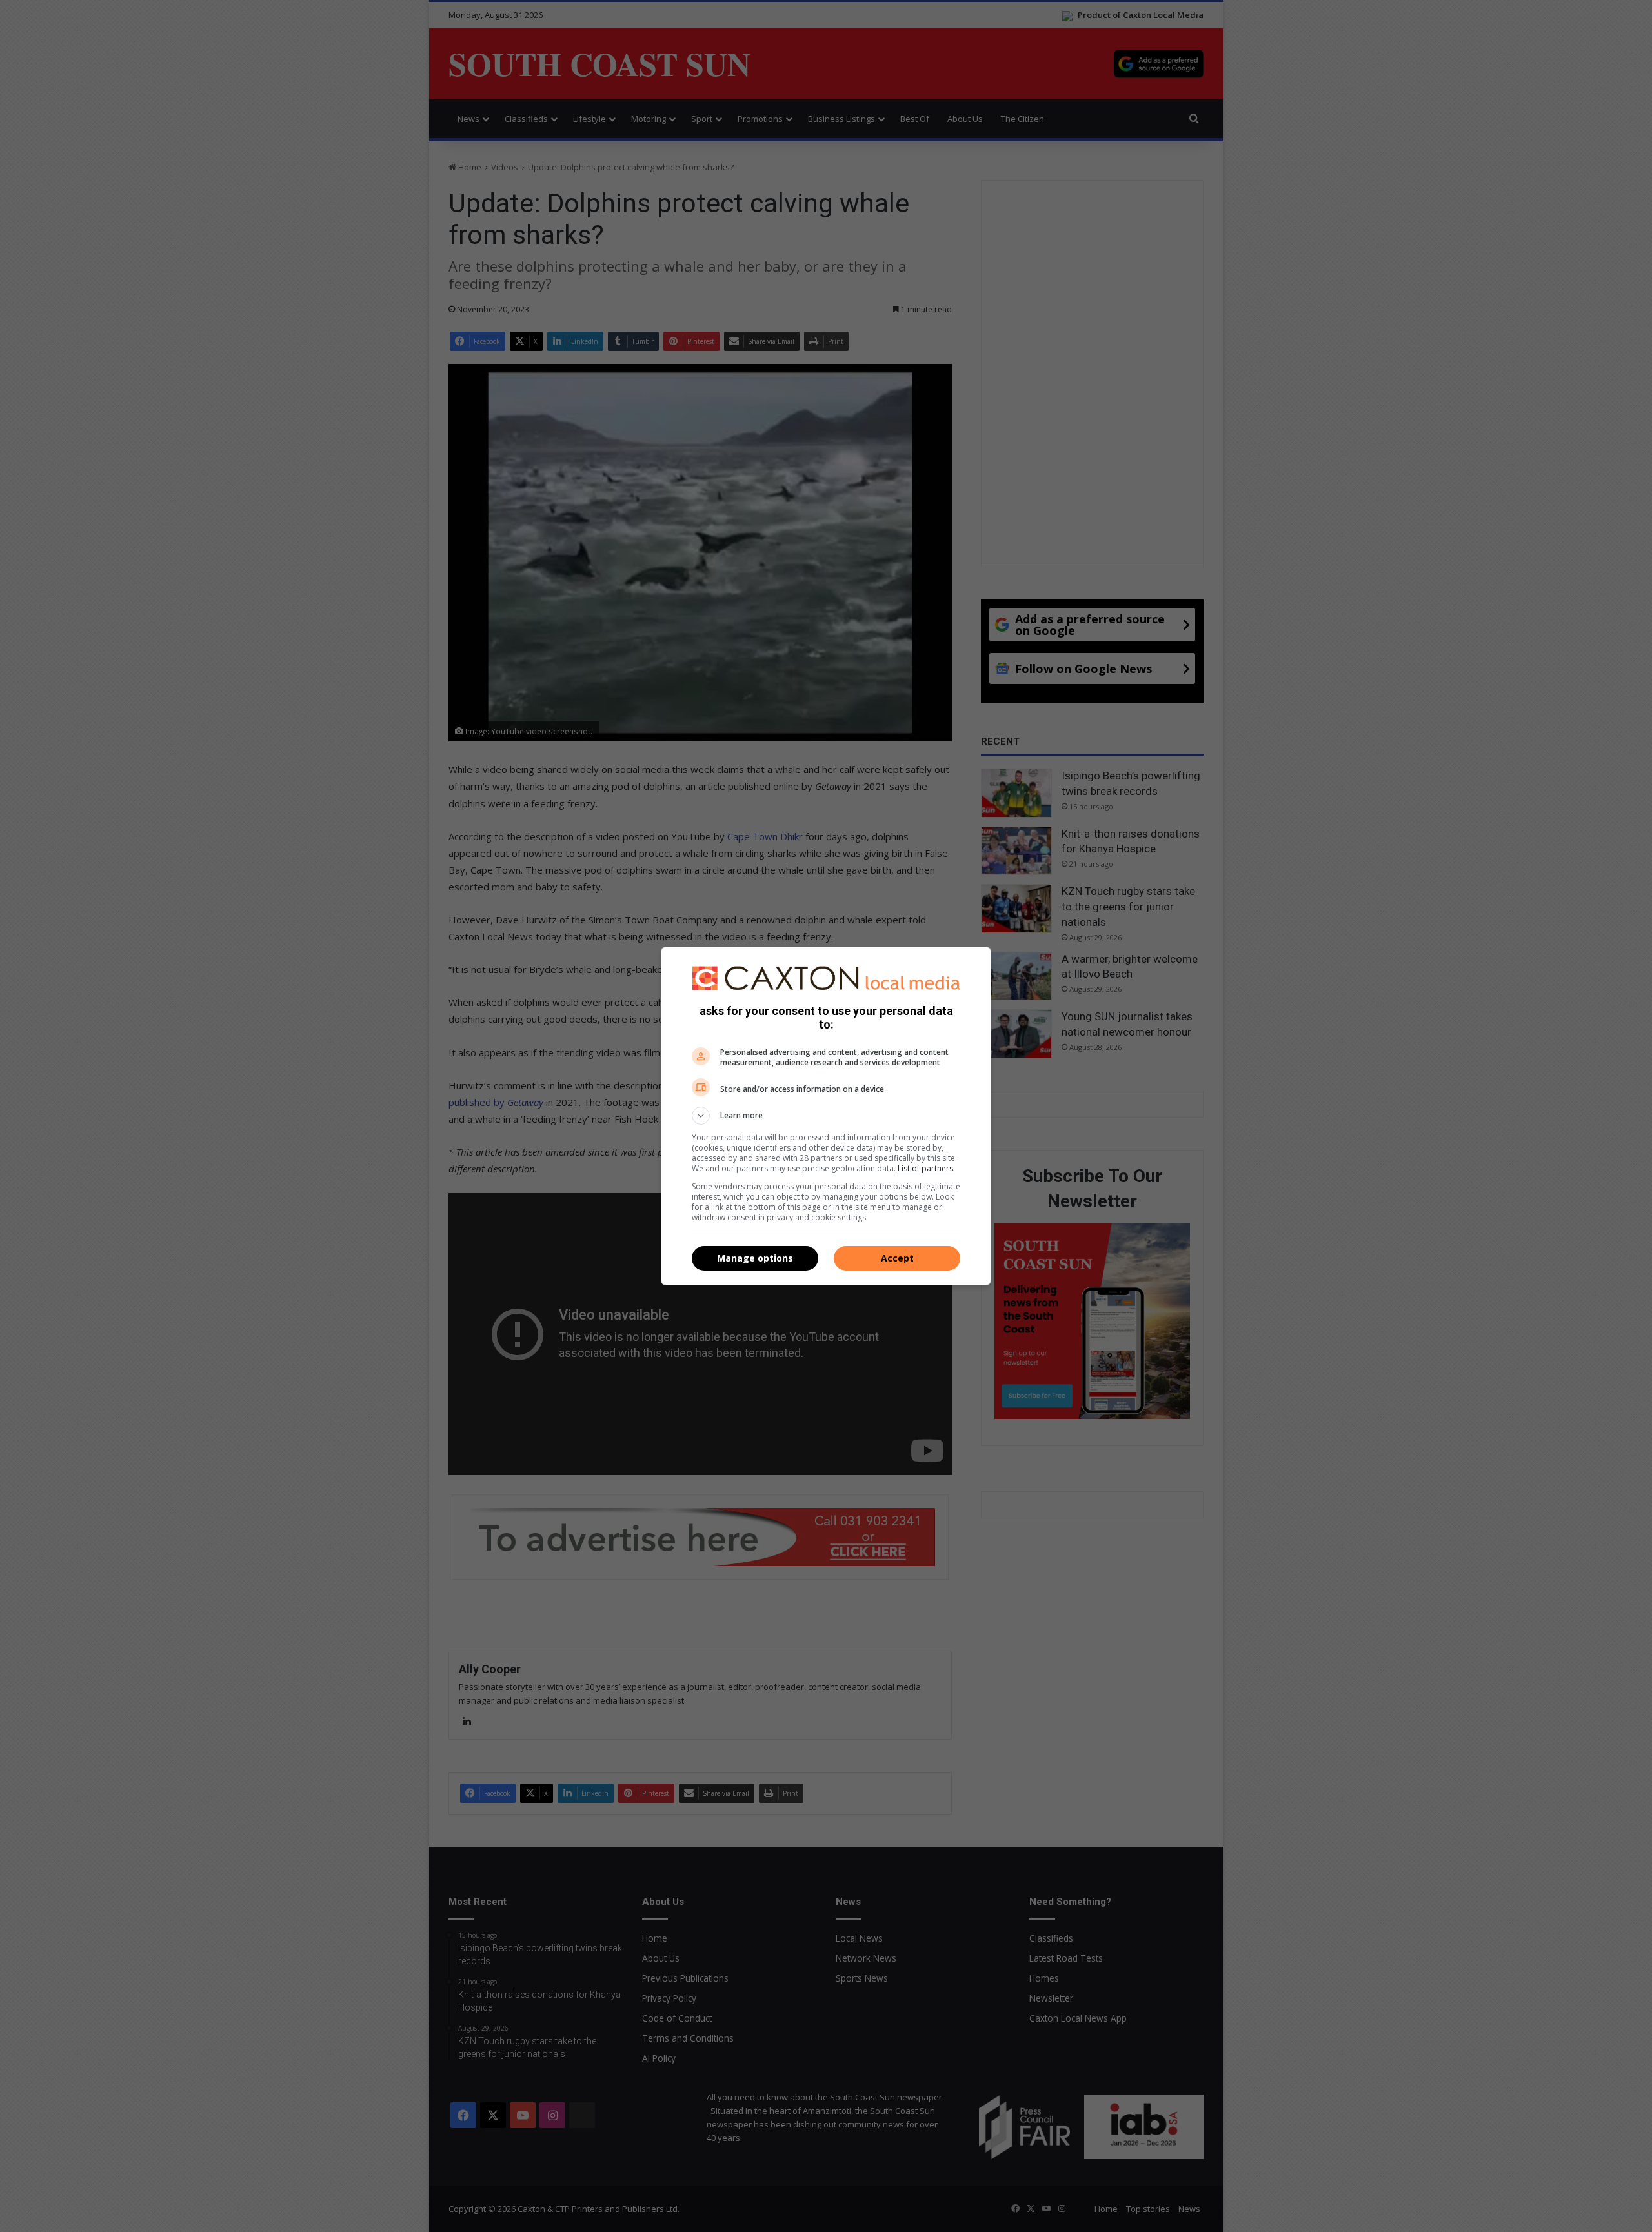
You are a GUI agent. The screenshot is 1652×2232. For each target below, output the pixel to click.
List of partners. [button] (926, 1168)
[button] (826, 1116)
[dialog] (826, 1116)
